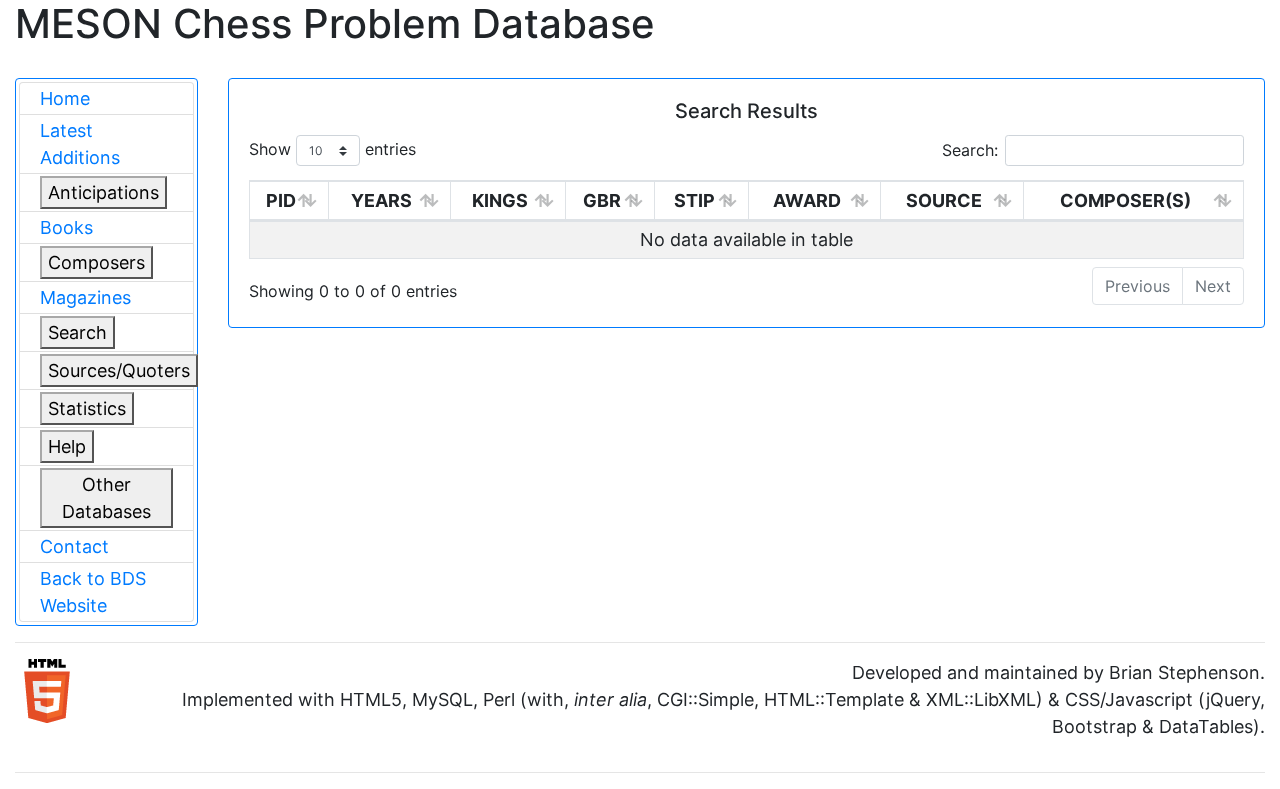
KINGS (500, 200)
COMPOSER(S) (1125, 200)
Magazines (85, 297)
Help (67, 446)
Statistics (87, 408)
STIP (694, 200)
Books (66, 227)
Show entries (332, 149)
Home (65, 98)
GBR (602, 200)
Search (77, 332)
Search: (970, 150)
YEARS (381, 200)
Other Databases (106, 498)
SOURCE (944, 200)
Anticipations (103, 192)
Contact (74, 546)
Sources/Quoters (119, 370)
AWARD (807, 200)
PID (281, 200)
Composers (96, 262)
